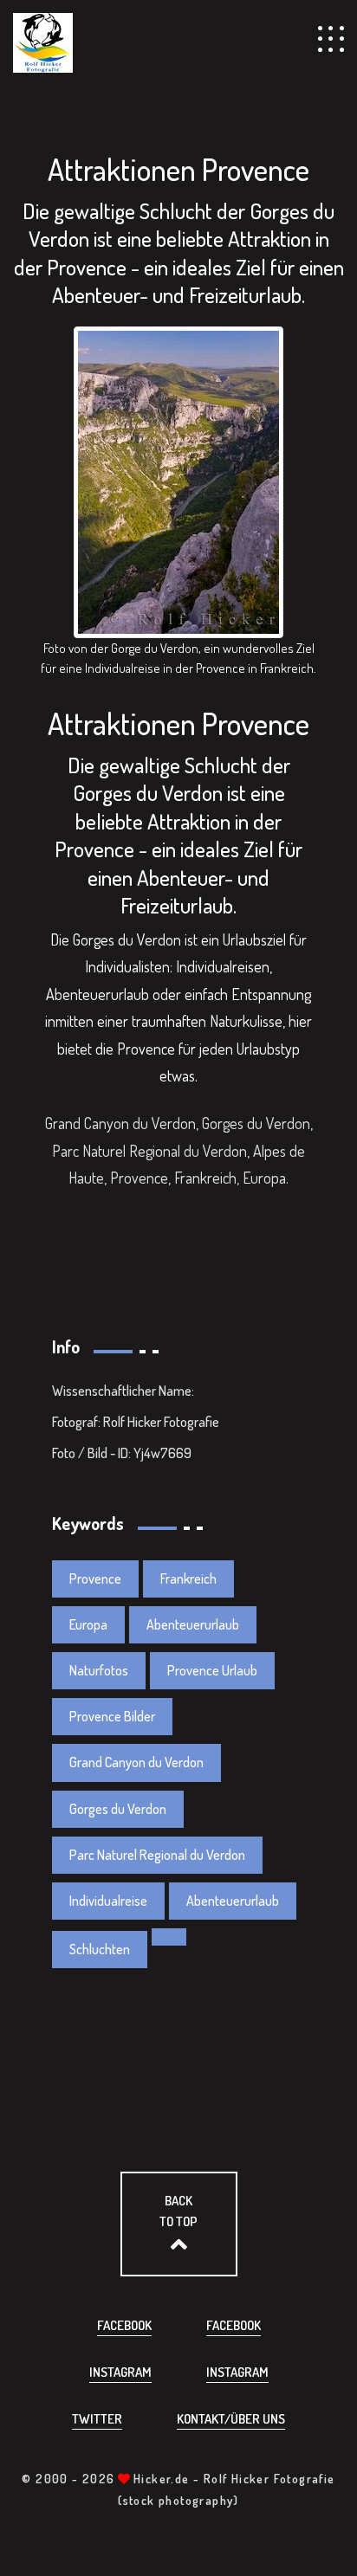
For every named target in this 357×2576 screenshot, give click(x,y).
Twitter (97, 2419)
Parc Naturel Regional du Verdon (157, 1855)
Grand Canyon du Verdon (136, 1762)
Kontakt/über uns (231, 2419)
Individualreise (108, 1901)
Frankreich (188, 1579)
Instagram (120, 2372)
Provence (95, 1579)
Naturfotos (99, 1670)
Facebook (124, 2325)
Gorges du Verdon (118, 1809)
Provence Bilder (112, 1716)
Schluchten (100, 1949)
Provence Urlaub (212, 1670)
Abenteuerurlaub (193, 1624)
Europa (88, 1624)
